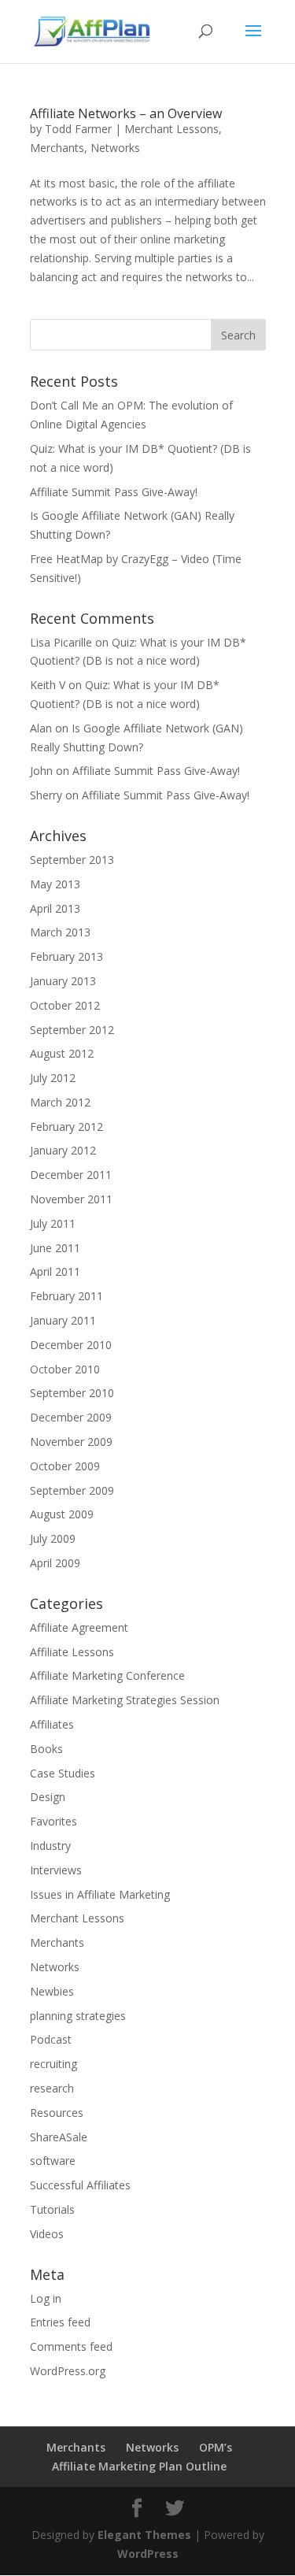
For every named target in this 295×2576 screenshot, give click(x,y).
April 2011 (55, 1271)
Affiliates (52, 1724)
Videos (47, 2234)
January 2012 (63, 1150)
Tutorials (52, 2209)
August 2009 (62, 1514)
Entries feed (60, 2322)
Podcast (51, 2039)
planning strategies (78, 2016)
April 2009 (55, 1563)
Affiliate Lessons (72, 1652)
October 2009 (65, 1466)
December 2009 (71, 1417)
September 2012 (72, 1030)
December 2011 (71, 1175)
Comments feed (71, 2346)
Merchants (57, 148)
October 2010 (65, 1369)
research (52, 2088)
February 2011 (66, 1296)
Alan (41, 728)
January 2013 (63, 981)
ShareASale (59, 2137)
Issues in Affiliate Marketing (100, 1894)
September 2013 (72, 860)
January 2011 (63, 1320)
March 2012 (60, 1102)
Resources (57, 2113)
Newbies (52, 1991)
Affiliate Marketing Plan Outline (139, 2466)
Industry (50, 1846)
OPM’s (216, 2447)
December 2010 (71, 1345)
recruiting (53, 2064)
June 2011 (55, 1248)
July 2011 (53, 1223)
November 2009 (71, 1442)
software (53, 2161)
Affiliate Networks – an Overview (126, 113)
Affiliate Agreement (79, 1627)
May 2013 (55, 884)
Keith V (48, 685)
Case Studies (63, 1773)
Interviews (56, 1870)
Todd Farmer (78, 129)
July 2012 (53, 1078)
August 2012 (62, 1053)
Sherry (46, 795)
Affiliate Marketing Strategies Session (125, 1700)
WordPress (148, 2554)
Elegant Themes (144, 2535)
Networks (115, 148)
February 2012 (66, 1127)
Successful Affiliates (80, 2185)
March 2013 (60, 932)
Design (48, 1797)
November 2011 (71, 1199)
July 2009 (53, 1538)
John (41, 771)
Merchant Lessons (171, 129)
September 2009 (72, 1490)
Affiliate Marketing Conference (107, 1675)
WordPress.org (68, 2371)
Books (46, 1749)
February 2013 (66, 956)
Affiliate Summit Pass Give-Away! (114, 492)
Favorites (53, 1821)
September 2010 (72, 1393)
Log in (46, 2298)
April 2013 (55, 908)
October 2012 (65, 1005)
